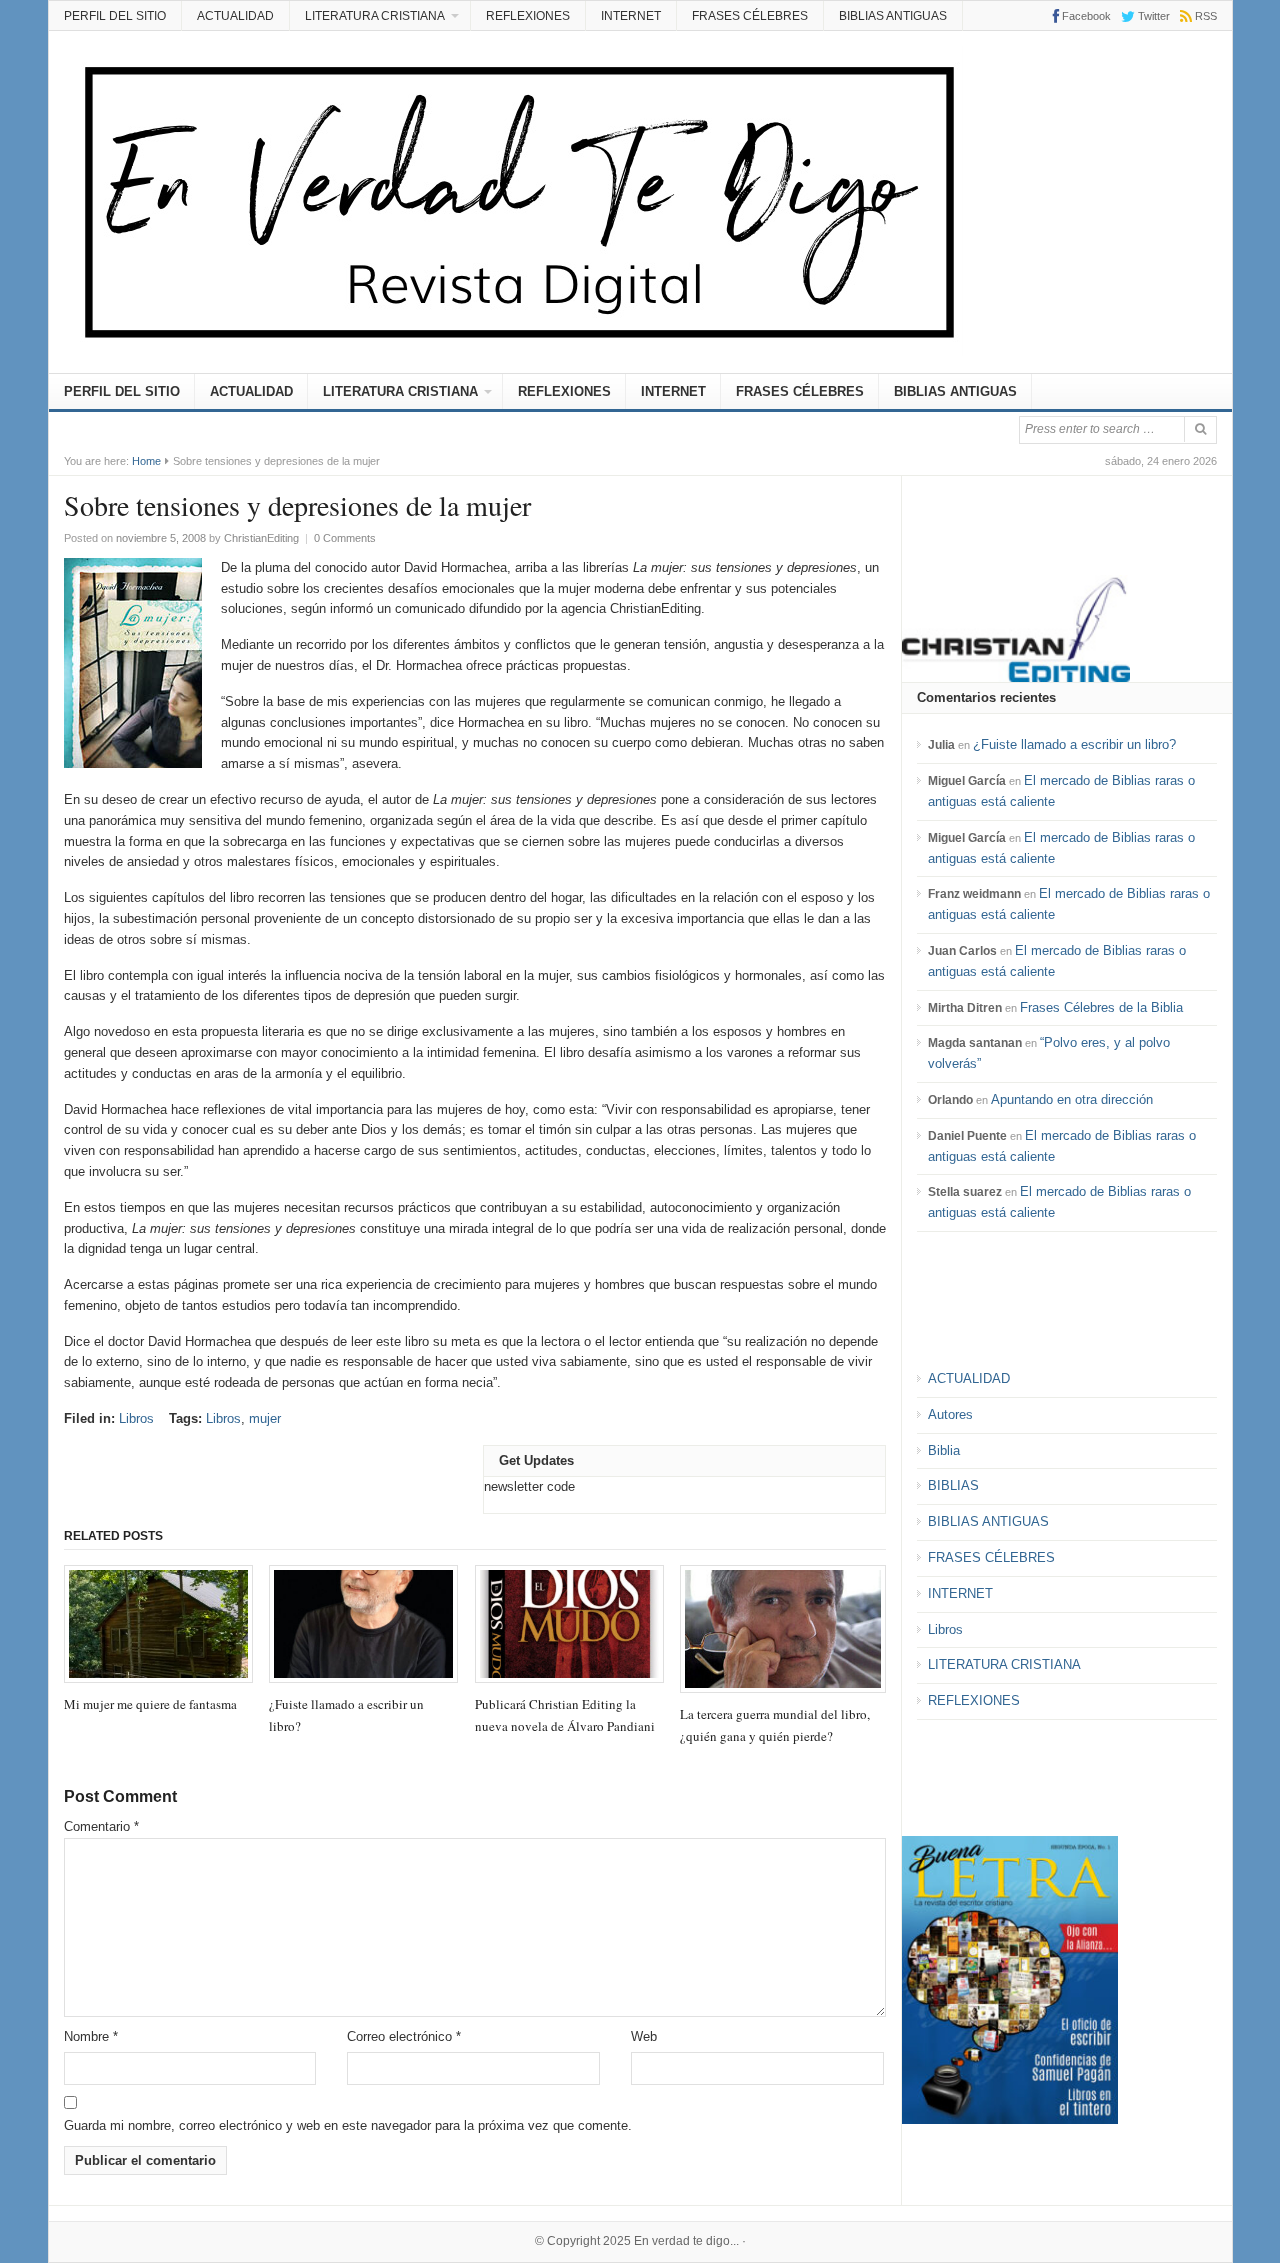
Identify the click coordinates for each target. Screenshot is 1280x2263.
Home (146, 461)
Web (644, 2036)
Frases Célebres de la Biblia (1101, 1007)
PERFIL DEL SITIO (115, 16)
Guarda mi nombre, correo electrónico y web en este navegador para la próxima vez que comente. (348, 2125)
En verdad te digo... (686, 2241)
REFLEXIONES (528, 16)
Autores (950, 1414)
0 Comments (345, 538)
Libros (136, 1418)
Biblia (944, 1450)
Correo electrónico (404, 2036)
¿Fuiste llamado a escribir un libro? (1074, 744)
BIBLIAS (953, 1485)
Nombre (91, 2036)
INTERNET (631, 16)
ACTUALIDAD (235, 16)
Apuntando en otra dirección (1072, 1099)
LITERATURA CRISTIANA (375, 16)
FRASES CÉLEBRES (750, 16)
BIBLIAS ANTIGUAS (893, 16)
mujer (265, 1418)
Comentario (101, 1826)
